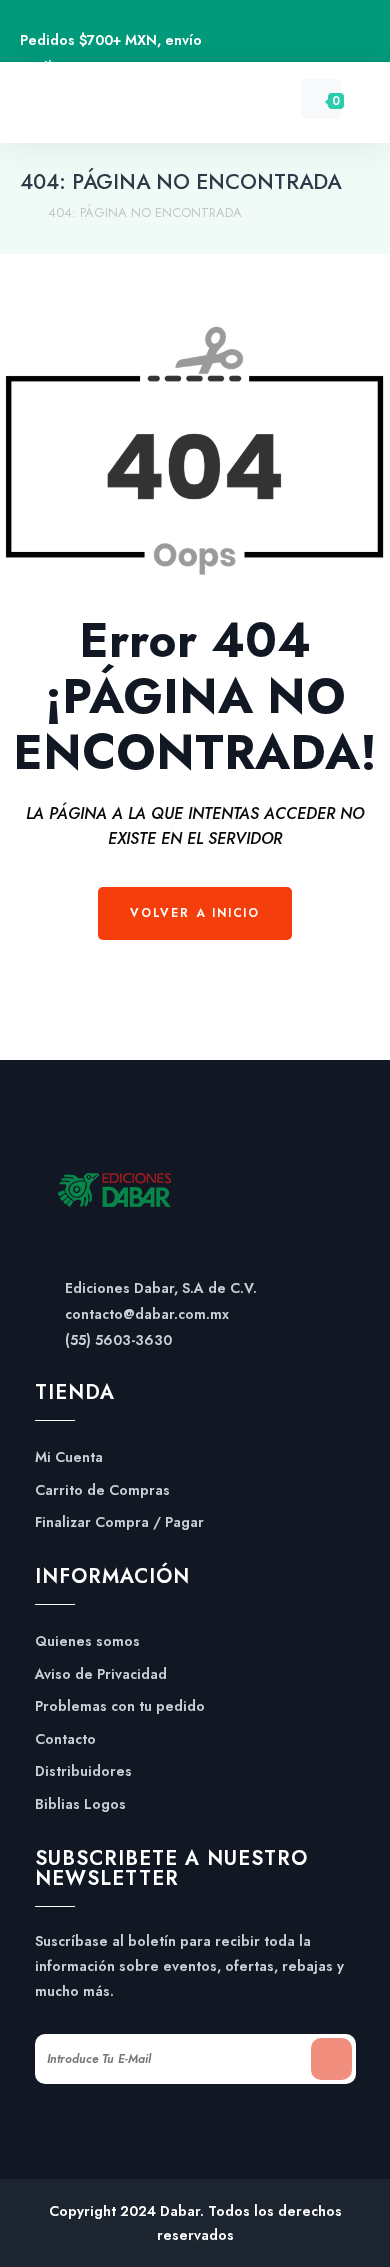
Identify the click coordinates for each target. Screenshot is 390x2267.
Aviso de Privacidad (101, 1674)
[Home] (24, 213)
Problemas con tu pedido (120, 1706)
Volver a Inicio (195, 913)
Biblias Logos (80, 1804)
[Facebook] (278, 42)
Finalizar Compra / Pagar (119, 1522)
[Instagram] (324, 42)
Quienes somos (87, 1641)
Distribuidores (83, 1771)
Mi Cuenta (69, 1457)
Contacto (65, 1739)
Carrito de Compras (102, 1490)
